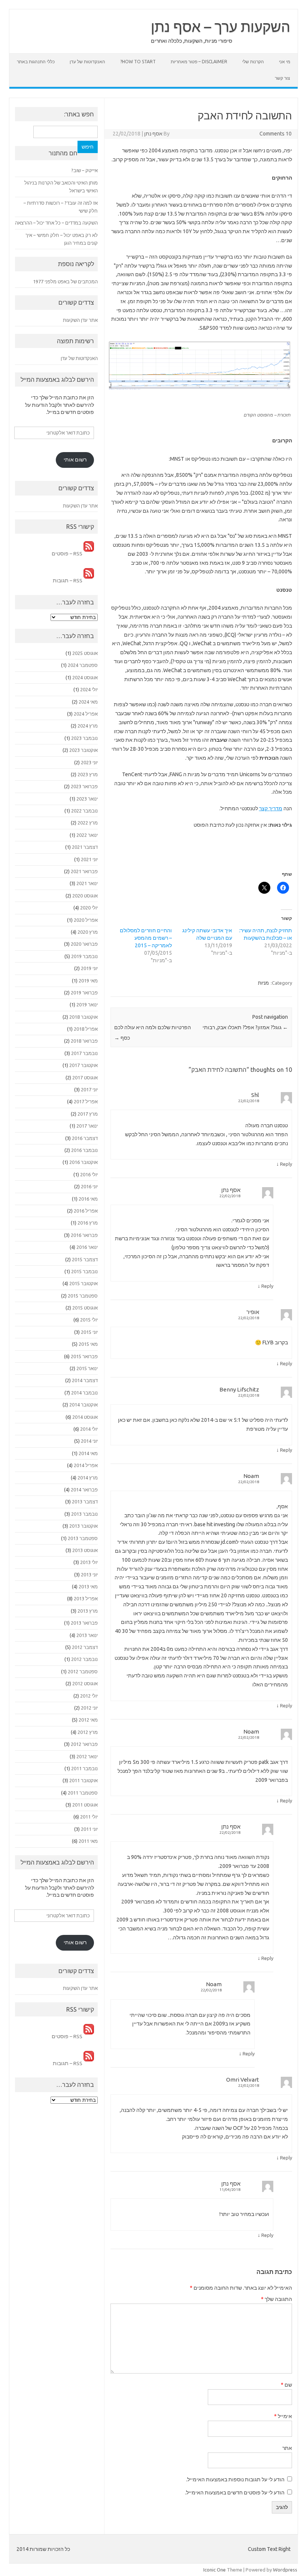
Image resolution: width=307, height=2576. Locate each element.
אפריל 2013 (86, 1598)
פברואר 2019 (84, 993)
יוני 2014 (89, 1441)
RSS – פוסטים (68, 554)
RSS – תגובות (68, 580)
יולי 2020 (89, 908)
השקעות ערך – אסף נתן (221, 27)
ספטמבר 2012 (83, 1671)
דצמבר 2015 (85, 1259)
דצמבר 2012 (85, 1647)
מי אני (285, 62)
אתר (287, 2448)
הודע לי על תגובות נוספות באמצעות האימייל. (235, 2479)
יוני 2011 (89, 1829)
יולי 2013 (89, 1562)
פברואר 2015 (84, 1356)
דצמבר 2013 (85, 1502)
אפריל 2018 (86, 1029)
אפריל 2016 (86, 1211)
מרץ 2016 (88, 1223)
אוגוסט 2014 (85, 1417)
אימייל (283, 2416)
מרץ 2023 (88, 774)
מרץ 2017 (88, 1114)
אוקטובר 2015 (83, 1283)
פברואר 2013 (84, 1623)
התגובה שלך (276, 2299)
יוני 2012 (89, 1708)
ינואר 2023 (87, 799)
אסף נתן (153, 134)
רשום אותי (75, 460)
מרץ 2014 (88, 1478)
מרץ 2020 (88, 932)
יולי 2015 (89, 1320)
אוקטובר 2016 (83, 1162)
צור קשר (282, 78)
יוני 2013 (89, 1574)
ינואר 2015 (87, 1368)
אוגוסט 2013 (85, 1550)
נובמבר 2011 (84, 1768)
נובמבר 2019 (84, 956)
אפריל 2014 (86, 1465)
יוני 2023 (89, 762)
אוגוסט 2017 (85, 1077)
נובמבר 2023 (84, 738)
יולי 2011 (89, 1817)
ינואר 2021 (87, 883)
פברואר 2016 (84, 1235)
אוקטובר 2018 (83, 1017)
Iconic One (215, 2570)
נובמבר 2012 (84, 1659)
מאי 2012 (88, 1720)
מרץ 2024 (88, 726)
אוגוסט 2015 (85, 1308)
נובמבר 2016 (84, 1150)
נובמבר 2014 (84, 1393)
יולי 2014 (89, 1429)
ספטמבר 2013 (83, 1538)
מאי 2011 (88, 1841)
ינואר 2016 (87, 1247)
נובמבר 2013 (84, 1514)
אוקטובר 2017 (83, 1065)
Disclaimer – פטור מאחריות (199, 62)
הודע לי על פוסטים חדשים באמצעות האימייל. (235, 2493)
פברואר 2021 (84, 871)
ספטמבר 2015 (83, 1296)
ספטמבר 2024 (83, 665)
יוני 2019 (89, 968)
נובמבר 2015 (84, 1271)
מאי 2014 (88, 1453)
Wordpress (285, 2570)
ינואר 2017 (87, 1126)
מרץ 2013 (88, 1611)
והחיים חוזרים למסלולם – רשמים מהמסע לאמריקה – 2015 (146, 938)
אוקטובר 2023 (83, 750)
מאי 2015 (88, 1344)
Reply (286, 1164)
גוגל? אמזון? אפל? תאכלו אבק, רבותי (245, 1027)
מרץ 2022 (88, 823)
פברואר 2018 (84, 1041)
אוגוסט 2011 (85, 1805)
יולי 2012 (89, 1696)
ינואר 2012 (87, 1756)
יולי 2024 (89, 689)
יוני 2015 (89, 1332)
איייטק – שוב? (84, 170)
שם (286, 2385)
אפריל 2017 (86, 1101)
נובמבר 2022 (84, 811)
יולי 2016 (89, 1174)
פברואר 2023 (84, 786)
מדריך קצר (271, 808)
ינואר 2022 (87, 835)
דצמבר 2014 (85, 1380)
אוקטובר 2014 (83, 1405)
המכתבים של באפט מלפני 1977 (65, 281)
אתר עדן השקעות (80, 320)
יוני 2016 (89, 1186)
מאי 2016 (88, 1199)
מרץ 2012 (88, 1732)
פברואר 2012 (84, 1744)
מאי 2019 (88, 981)
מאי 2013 (88, 1586)
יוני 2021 (89, 859)
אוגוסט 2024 (85, 677)
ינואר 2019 (87, 1005)
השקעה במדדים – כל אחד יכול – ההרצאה (56, 223)
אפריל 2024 (86, 714)
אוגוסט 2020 (85, 896)
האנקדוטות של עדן (87, 62)
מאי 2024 (88, 702)
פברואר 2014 (84, 1490)
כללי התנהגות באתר (36, 62)
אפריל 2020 (86, 920)
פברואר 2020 (84, 944)
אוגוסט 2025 (85, 653)
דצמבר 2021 (85, 847)
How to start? (138, 62)
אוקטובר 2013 (83, 1526)
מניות (263, 983)
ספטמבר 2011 (83, 1793)
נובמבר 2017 (84, 1053)
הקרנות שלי (253, 62)
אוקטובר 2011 (83, 1780)
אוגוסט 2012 (85, 1683)
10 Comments (276, 134)
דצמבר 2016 (85, 1138)
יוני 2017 (89, 1089)
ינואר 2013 (87, 1635)
